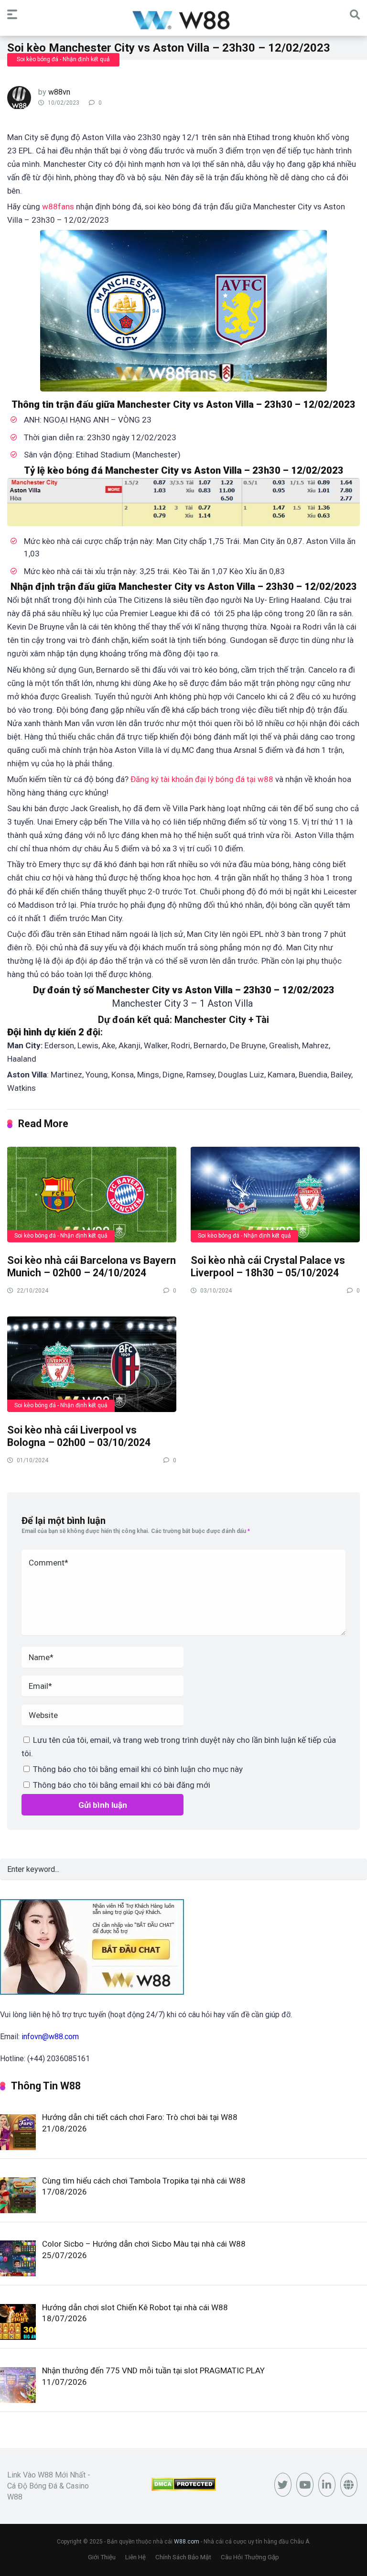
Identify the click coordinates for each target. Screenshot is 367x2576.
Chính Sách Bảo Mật (183, 2557)
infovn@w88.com (50, 2037)
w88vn (59, 92)
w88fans (58, 207)
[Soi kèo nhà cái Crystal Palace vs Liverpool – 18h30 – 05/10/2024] (275, 1194)
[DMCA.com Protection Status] (184, 2488)
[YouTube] (305, 2485)
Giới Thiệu (102, 2557)
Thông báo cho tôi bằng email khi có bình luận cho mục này (138, 1769)
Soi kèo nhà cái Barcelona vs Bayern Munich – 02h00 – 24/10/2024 (92, 1267)
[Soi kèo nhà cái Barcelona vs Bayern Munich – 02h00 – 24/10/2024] (92, 1194)
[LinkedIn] (327, 2485)
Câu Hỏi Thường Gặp (250, 2557)
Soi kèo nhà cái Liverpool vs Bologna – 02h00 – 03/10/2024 (79, 1436)
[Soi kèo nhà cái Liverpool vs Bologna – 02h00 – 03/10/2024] (92, 1364)
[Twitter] (283, 2485)
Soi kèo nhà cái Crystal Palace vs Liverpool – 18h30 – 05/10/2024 (268, 1267)
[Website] (349, 2485)
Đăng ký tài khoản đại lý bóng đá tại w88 (202, 779)
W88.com (187, 2542)
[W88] (184, 19)
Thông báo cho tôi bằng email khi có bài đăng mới (122, 1785)
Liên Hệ (135, 2557)
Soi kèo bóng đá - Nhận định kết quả (63, 59)
